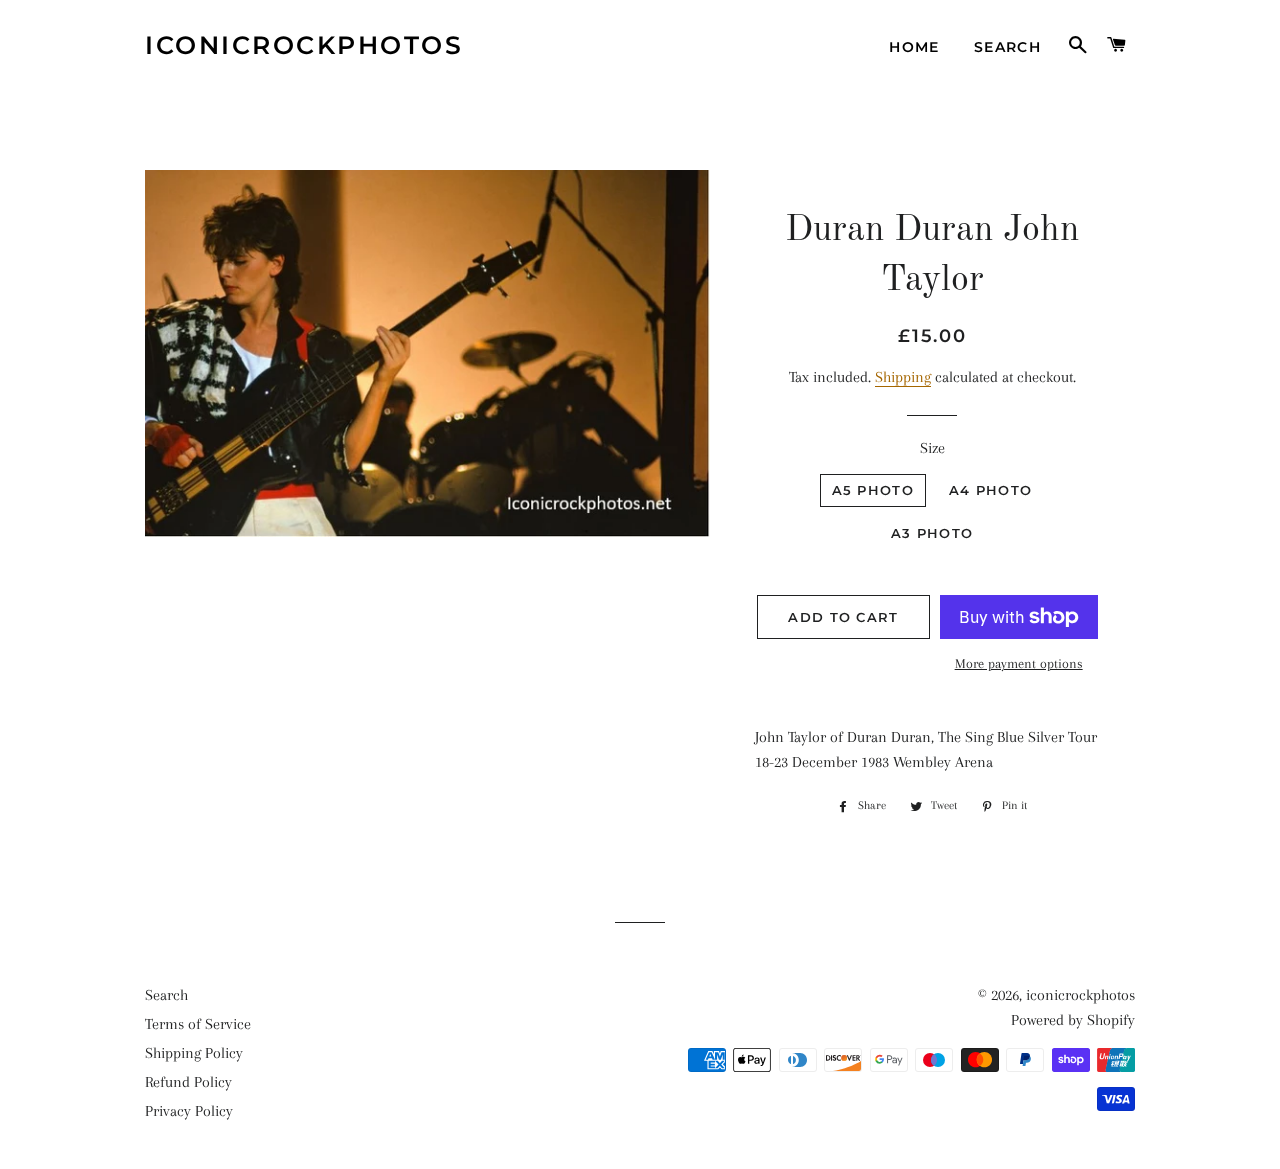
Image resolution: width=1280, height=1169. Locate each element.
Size (932, 448)
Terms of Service (198, 1024)
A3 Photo (932, 533)
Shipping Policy (194, 1053)
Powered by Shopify (1073, 1020)
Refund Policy (188, 1082)
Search (1007, 47)
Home (914, 47)
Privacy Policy (189, 1111)
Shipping (903, 377)
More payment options (1019, 663)
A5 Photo (873, 490)
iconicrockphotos (304, 45)
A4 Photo (990, 490)
